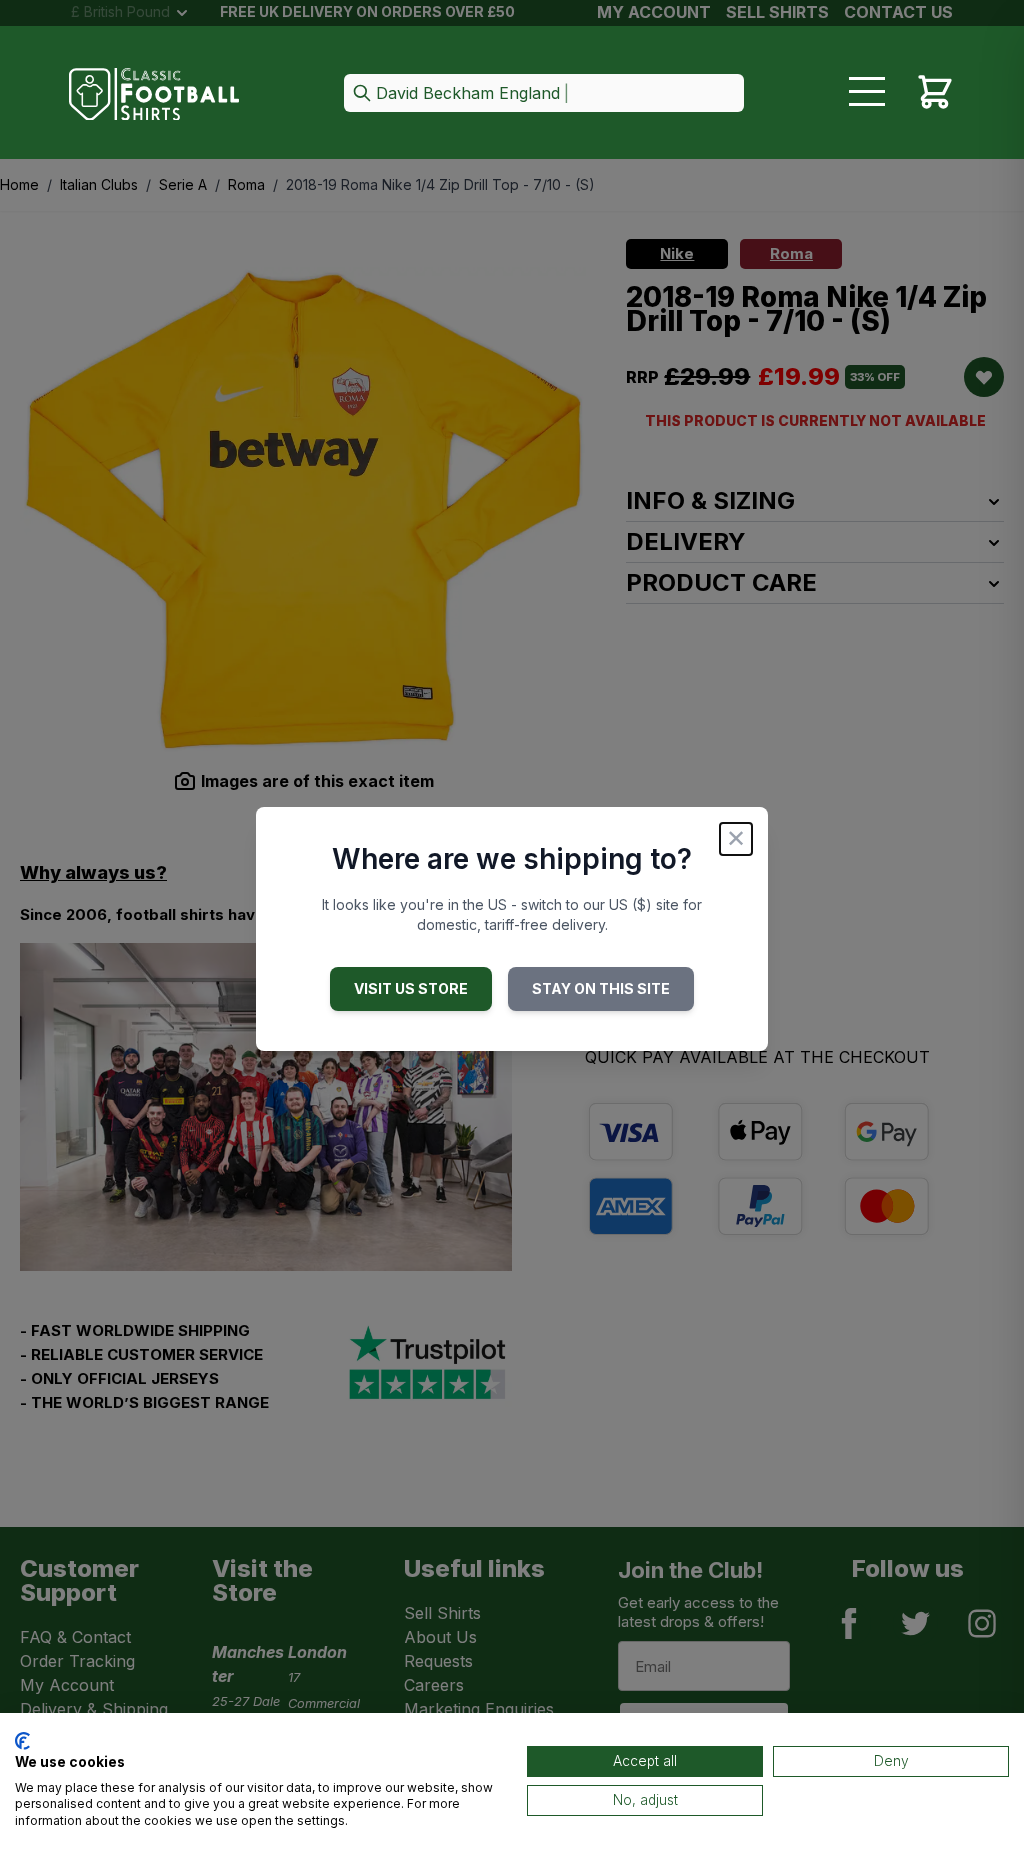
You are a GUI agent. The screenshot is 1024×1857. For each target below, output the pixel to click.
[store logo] (154, 94)
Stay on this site (601, 988)
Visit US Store (411, 988)
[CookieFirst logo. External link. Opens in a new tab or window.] (22, 1741)
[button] (544, 94)
